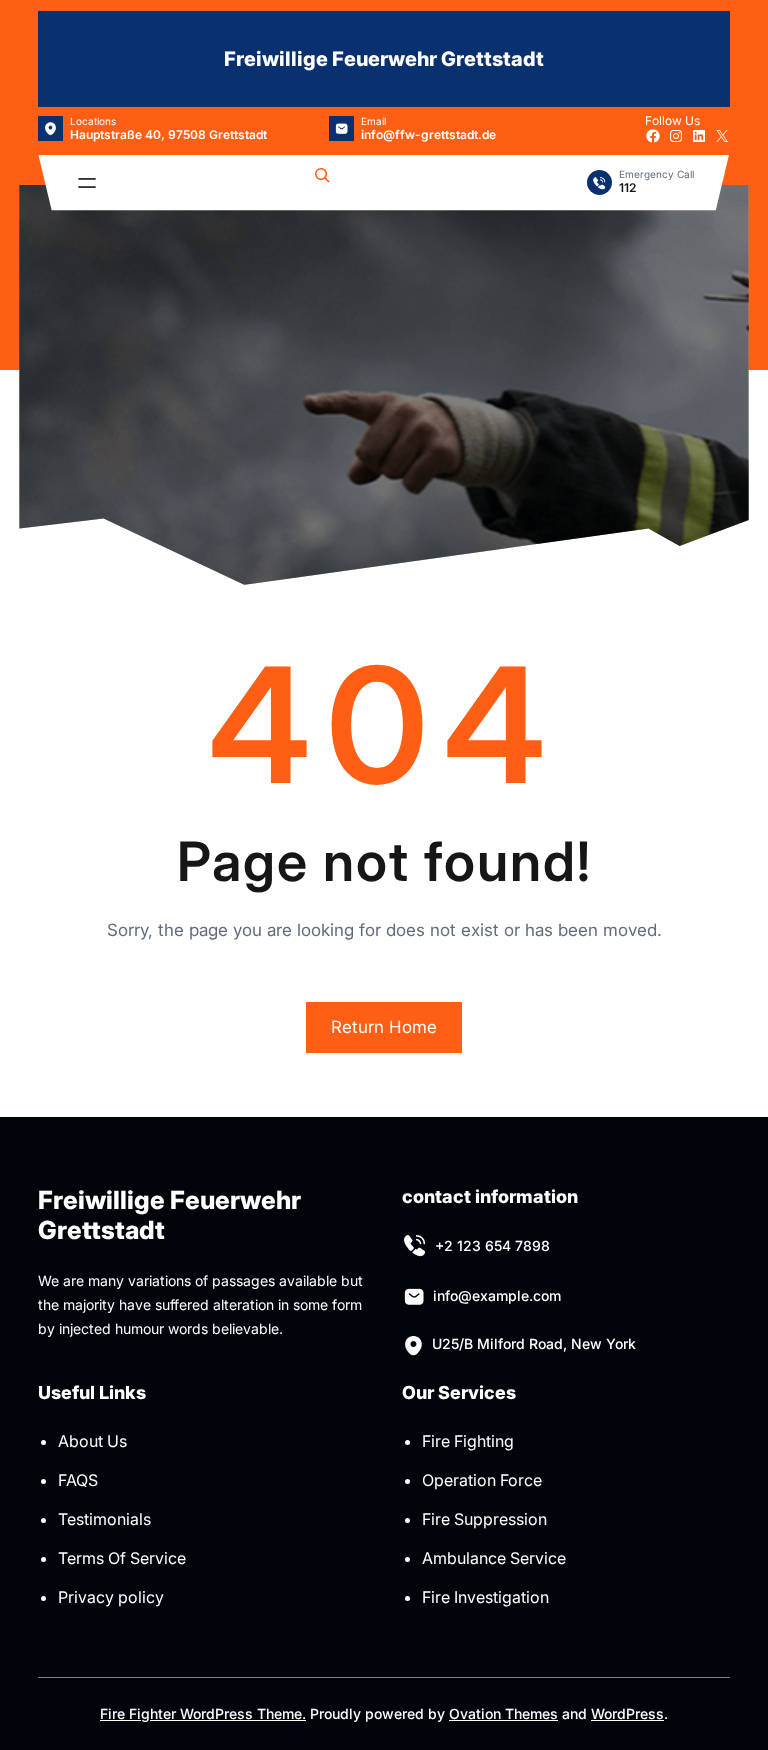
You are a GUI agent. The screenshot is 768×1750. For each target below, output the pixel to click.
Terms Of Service (122, 1558)
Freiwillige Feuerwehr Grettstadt (384, 59)
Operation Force (482, 1480)
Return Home (384, 1027)
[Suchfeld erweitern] (322, 183)
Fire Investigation (485, 1597)
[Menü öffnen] (87, 183)
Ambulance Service (494, 1558)
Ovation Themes (503, 1713)
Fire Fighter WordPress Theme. (203, 1713)
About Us (92, 1441)
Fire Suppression (484, 1519)
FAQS (78, 1480)
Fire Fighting (468, 1441)
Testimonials (104, 1519)
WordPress (627, 1713)
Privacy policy (111, 1597)
